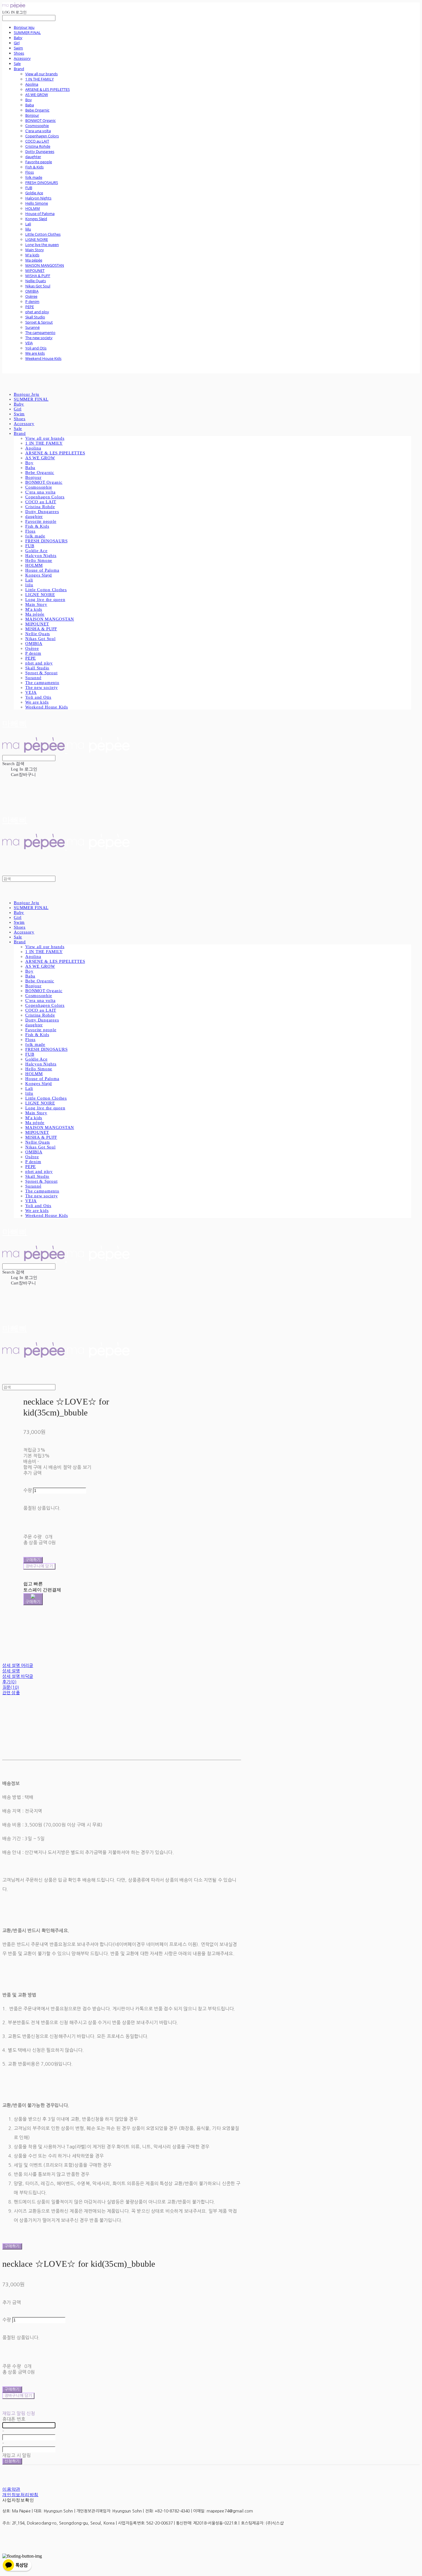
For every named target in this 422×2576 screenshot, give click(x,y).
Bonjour (32, 115)
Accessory (22, 58)
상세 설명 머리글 (18, 1665)
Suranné (32, 327)
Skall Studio (35, 317)
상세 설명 (11, 1671)
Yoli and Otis (36, 348)
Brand (19, 69)
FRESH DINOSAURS (42, 183)
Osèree (31, 296)
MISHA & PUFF (38, 276)
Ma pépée (34, 260)
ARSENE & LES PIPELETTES (48, 89)
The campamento (40, 333)
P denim (32, 301)
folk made (34, 177)
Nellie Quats (36, 281)
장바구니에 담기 (18, 2396)
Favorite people (39, 162)
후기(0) (9, 1682)
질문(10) (11, 1687)
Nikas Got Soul (38, 286)
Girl (17, 43)
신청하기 (12, 2461)
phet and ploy (37, 312)
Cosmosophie (37, 126)
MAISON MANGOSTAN (45, 265)
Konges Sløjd (36, 219)
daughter (33, 157)
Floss (30, 172)
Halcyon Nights (38, 198)
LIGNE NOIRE (37, 239)
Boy (29, 100)
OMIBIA (32, 291)
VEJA (29, 343)
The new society (39, 338)
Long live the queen (42, 245)
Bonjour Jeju (24, 27)
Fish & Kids (34, 167)
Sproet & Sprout (39, 322)
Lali (28, 224)
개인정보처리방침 (20, 2495)
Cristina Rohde (38, 146)
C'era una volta (38, 131)
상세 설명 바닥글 (18, 1676)
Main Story (35, 250)
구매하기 (12, 2246)
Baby (18, 38)
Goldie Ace (34, 193)
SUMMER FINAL (27, 32)
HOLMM (33, 208)
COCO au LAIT (37, 141)
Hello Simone (37, 203)
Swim (18, 48)
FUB (29, 188)
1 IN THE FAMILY (39, 79)
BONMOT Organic (40, 120)
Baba (30, 105)
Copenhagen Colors (42, 136)
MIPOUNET (35, 270)
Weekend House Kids (43, 358)
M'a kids (32, 255)
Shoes (19, 53)
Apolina (32, 84)
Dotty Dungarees (40, 151)
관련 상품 (11, 1693)
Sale (17, 64)
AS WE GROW (37, 95)
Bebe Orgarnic (37, 110)
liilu (28, 229)
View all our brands (41, 74)
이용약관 (11, 2489)
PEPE (30, 307)
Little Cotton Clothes (43, 234)
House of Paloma (40, 214)
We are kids (35, 353)
